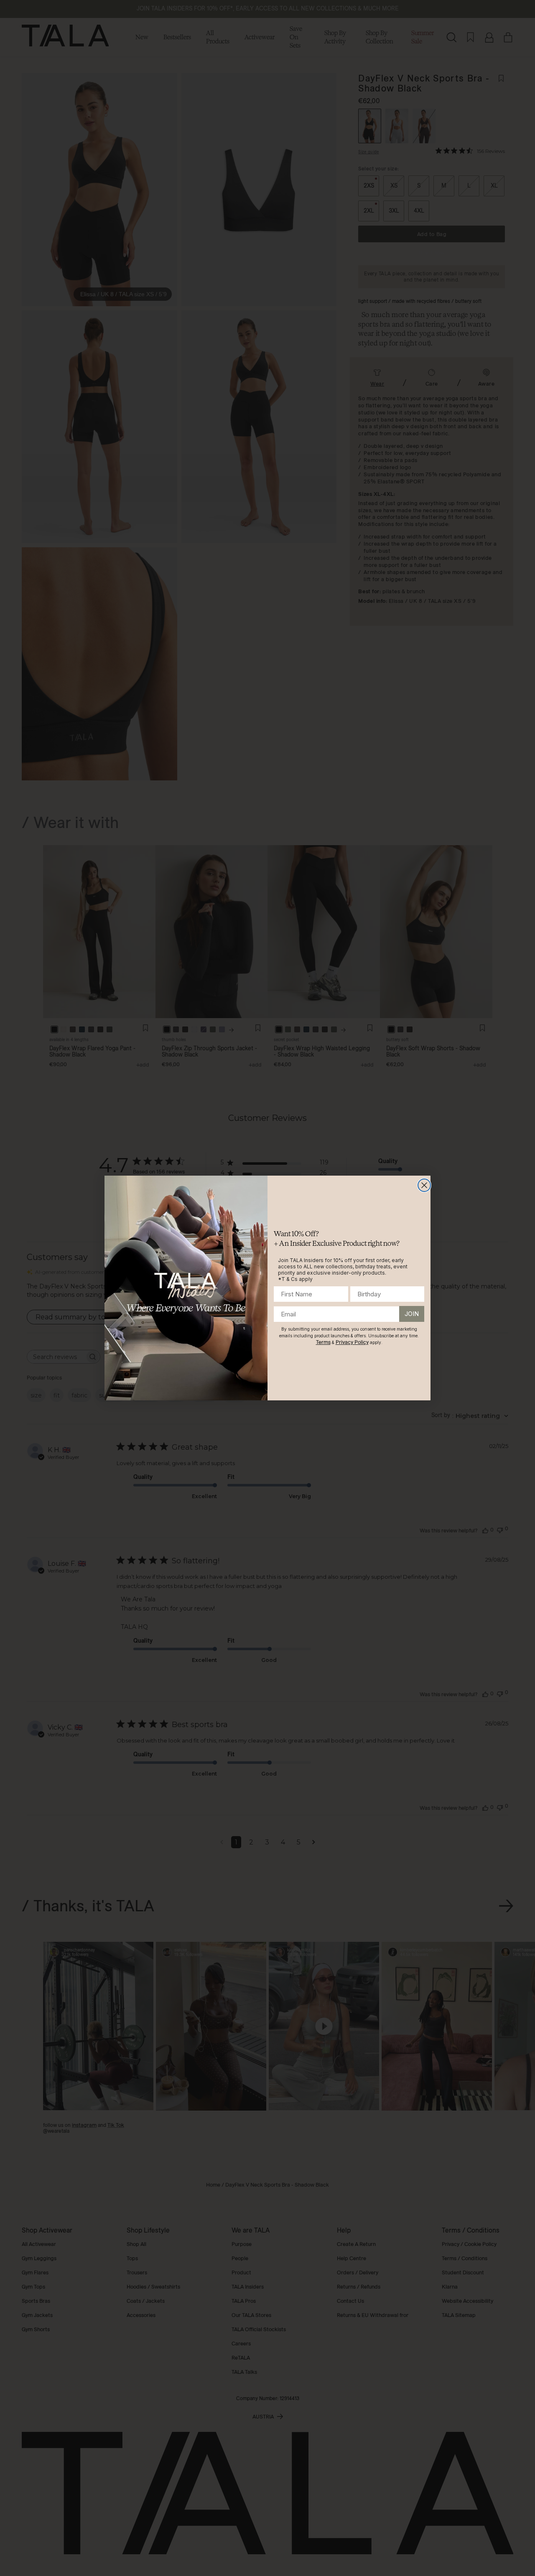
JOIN (412, 1314)
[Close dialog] (424, 1185)
